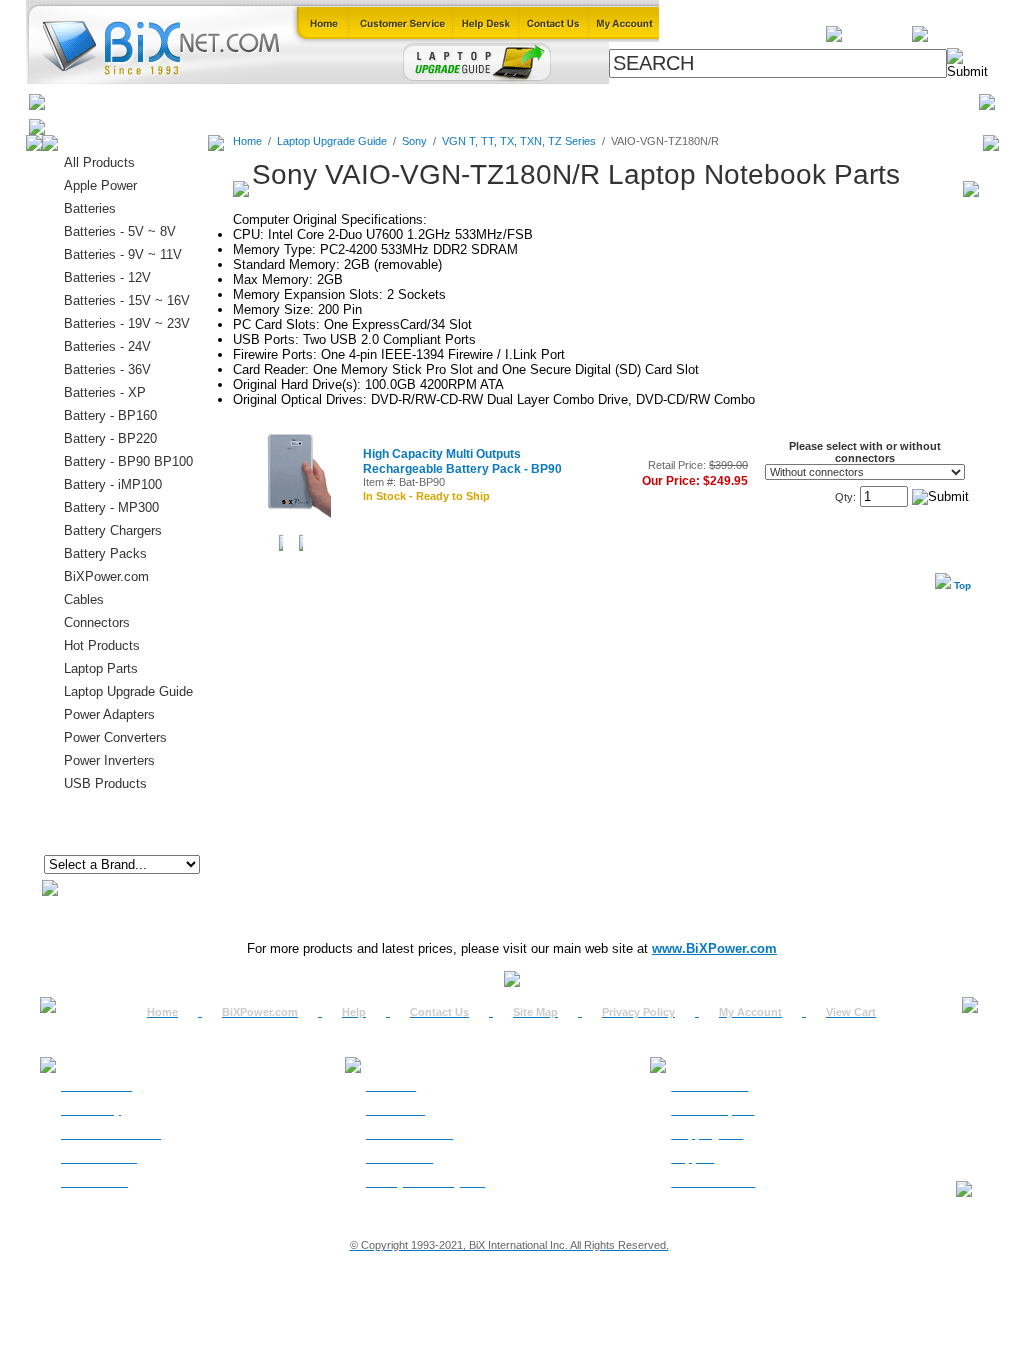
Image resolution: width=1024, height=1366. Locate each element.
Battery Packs (105, 553)
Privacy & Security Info (425, 1182)
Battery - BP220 (110, 438)
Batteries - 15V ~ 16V (127, 300)
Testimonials (399, 1158)
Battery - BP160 (110, 415)
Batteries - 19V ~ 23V (127, 323)
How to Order (96, 1086)
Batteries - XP (105, 392)
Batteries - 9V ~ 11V (123, 254)
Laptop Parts (101, 668)
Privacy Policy (638, 1012)
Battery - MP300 (111, 507)
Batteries (143, 101)
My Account (750, 1012)
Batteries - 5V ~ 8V (120, 231)
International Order (111, 1134)
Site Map (535, 1012)
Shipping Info (707, 1134)
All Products (674, 101)
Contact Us (439, 1012)
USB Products (105, 783)
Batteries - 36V (107, 369)
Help (354, 1012)
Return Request (712, 1110)
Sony (414, 141)
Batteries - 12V (107, 277)
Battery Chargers (113, 530)
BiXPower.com (781, 101)
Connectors (228, 101)
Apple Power (100, 185)
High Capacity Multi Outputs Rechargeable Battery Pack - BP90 (462, 461)
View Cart (851, 1012)
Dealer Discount (713, 1182)
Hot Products (102, 645)
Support (692, 1158)
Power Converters (115, 737)
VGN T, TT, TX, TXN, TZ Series (519, 141)
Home (75, 101)
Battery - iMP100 (113, 484)
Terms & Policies (409, 1134)
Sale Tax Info (94, 1182)
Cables (308, 101)
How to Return (709, 1086)
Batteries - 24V (107, 346)
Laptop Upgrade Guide (422, 101)
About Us (391, 1086)
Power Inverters (109, 760)
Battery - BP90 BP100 (128, 461)
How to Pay (91, 1110)
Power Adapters (564, 101)
